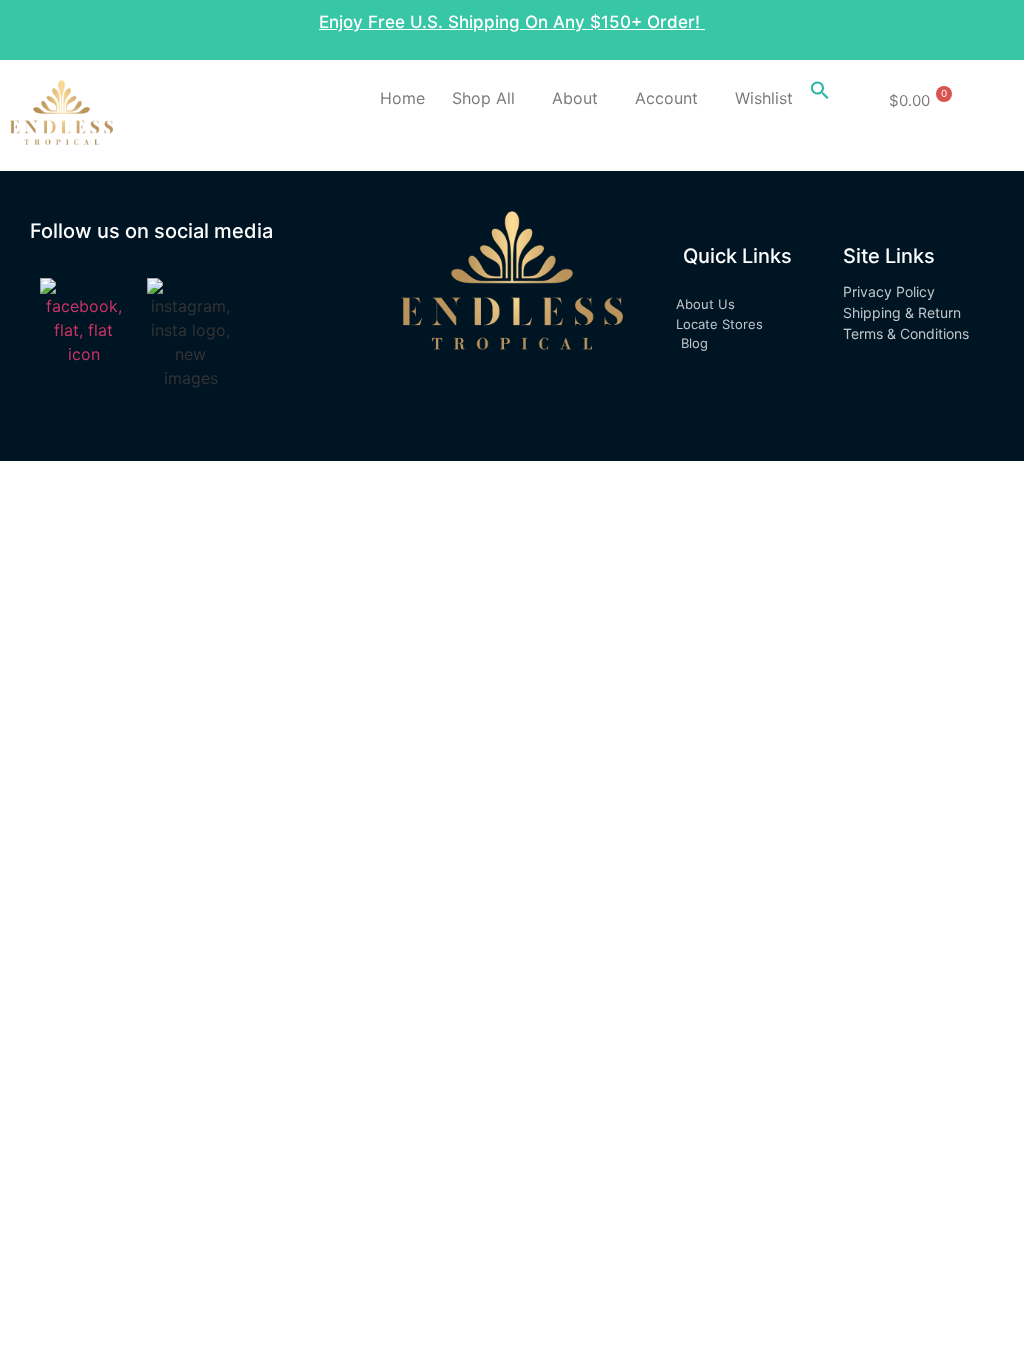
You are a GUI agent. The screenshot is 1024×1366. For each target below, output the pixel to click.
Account (666, 98)
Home (402, 98)
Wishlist (764, 98)
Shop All (483, 98)
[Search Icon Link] (820, 94)
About (575, 98)
